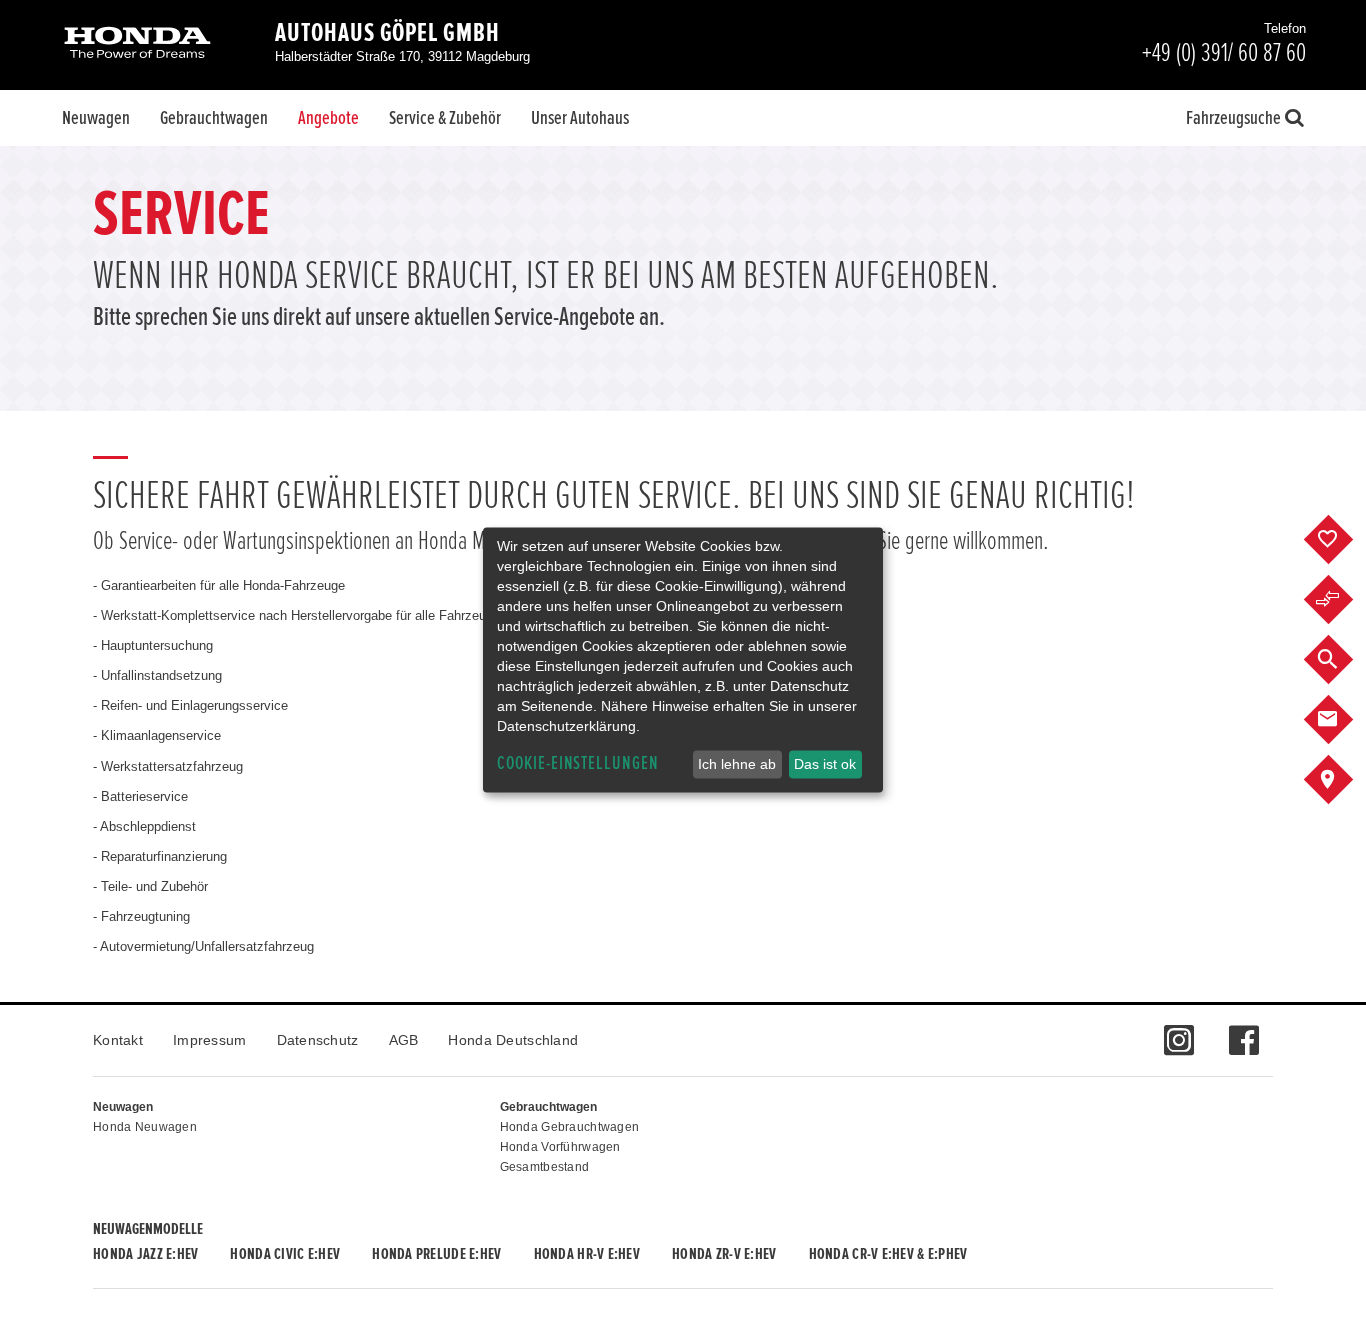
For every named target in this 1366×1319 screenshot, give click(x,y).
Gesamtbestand (545, 1167)
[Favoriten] (1343, 540)
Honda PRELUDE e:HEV (436, 1254)
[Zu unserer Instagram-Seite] (1178, 1030)
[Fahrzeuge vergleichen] (1343, 600)
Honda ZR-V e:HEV (724, 1254)
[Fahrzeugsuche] (1343, 660)
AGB (404, 1040)
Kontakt (118, 1040)
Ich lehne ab (737, 764)
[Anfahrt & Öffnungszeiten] (1343, 780)
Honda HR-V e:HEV (587, 1254)
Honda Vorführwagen (560, 1147)
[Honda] (137, 44)
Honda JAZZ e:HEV (145, 1254)
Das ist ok (825, 764)
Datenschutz (318, 1040)
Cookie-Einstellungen (578, 763)
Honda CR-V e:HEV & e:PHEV (888, 1254)
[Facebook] (1243, 1030)
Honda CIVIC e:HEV (285, 1254)
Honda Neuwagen (145, 1127)
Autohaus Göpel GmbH (387, 33)
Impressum (210, 1040)
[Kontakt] (1343, 720)
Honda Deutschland (513, 1040)
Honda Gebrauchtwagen (570, 1127)
